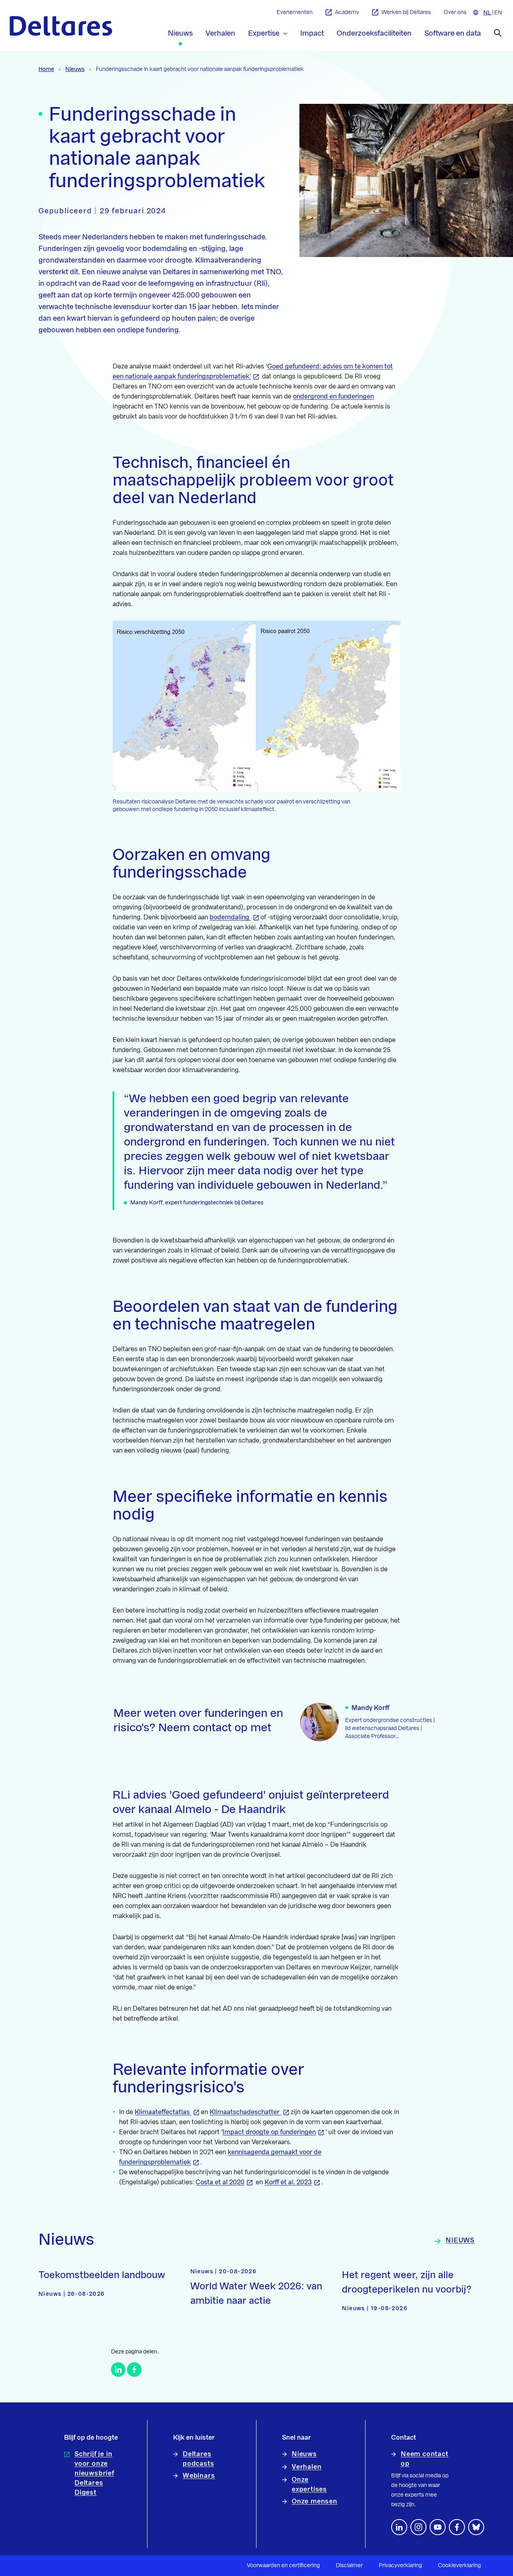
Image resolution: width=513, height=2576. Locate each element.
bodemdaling (230, 917)
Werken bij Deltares (406, 12)
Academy (347, 12)
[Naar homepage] (61, 26)
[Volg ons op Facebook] (457, 2527)
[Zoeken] (498, 33)
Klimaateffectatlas (163, 2112)
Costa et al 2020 (220, 2182)
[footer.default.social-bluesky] (476, 2527)
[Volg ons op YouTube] (438, 2527)
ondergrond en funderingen (333, 397)
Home (46, 69)
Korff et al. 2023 (288, 2182)
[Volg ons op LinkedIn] (399, 2527)
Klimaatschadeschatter (245, 2112)
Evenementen (295, 12)
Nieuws (75, 69)
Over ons (455, 12)
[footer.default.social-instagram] (418, 2527)
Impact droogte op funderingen (269, 2132)
